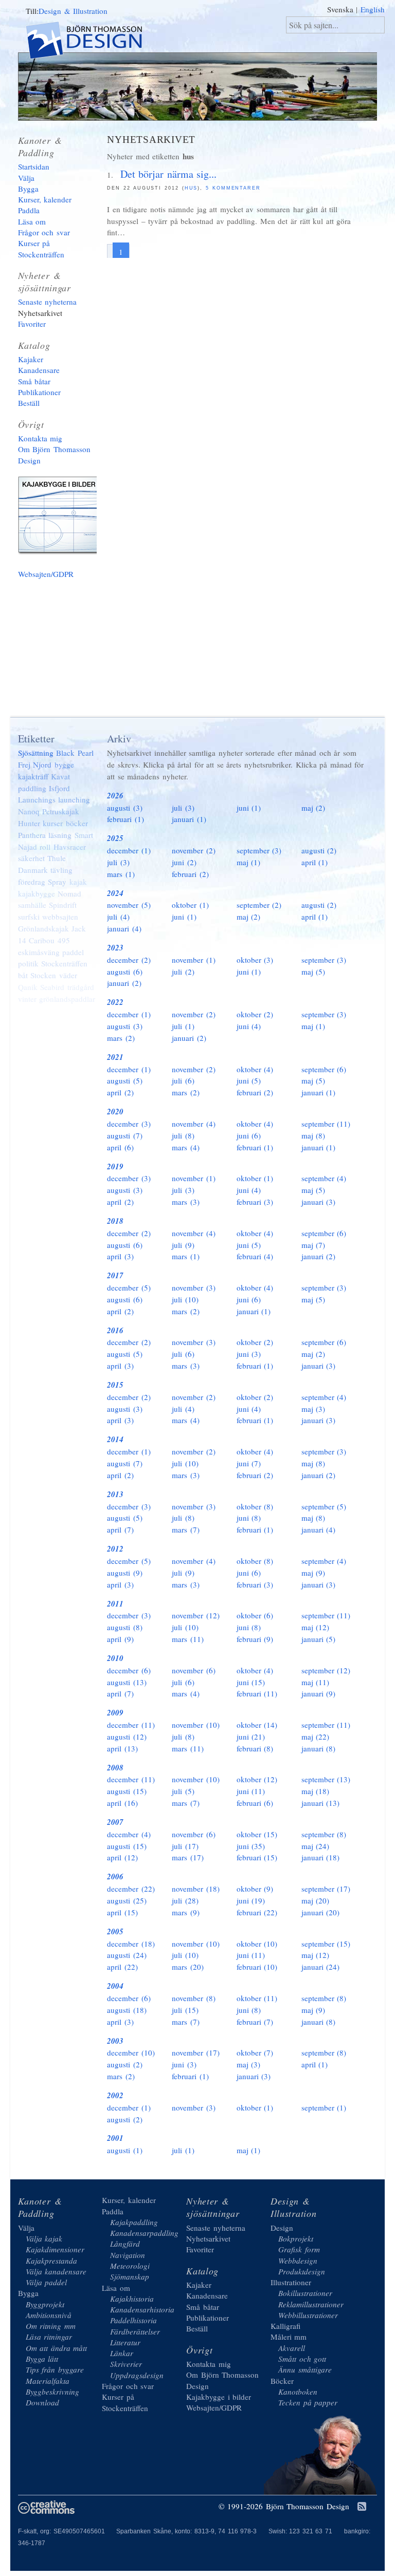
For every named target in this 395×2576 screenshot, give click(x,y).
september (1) (324, 2107)
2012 (115, 1549)
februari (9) (255, 1639)
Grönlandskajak (43, 928)
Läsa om (32, 221)
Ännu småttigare (305, 2369)
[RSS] (362, 2507)
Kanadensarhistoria (142, 2309)
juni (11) (251, 1791)
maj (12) (316, 1627)
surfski (29, 917)
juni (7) (249, 1463)
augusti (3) (125, 808)
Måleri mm (289, 2337)
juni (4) (249, 1026)
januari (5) (319, 1639)
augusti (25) (127, 1900)
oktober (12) (257, 1779)
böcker (77, 823)
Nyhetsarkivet (40, 313)
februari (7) (255, 2022)
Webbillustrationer (308, 2315)
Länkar (122, 2353)
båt (23, 975)
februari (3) (255, 1202)
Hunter (29, 823)
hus (191, 188)
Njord (42, 764)
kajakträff (33, 776)
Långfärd (125, 2244)
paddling (32, 788)
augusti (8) (125, 1627)
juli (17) (185, 1846)
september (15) (326, 1944)
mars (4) (186, 1147)
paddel (73, 952)
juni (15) (251, 1682)
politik (28, 963)
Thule (57, 858)
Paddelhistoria (133, 2320)
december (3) (129, 1124)
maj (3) (313, 1409)
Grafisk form (299, 2249)
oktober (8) (255, 1506)
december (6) (129, 1670)
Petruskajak (61, 811)
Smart (84, 835)
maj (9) (313, 1573)
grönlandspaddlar (67, 999)
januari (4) (124, 928)
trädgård (81, 987)
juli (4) (118, 917)
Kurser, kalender (45, 199)
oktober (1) (190, 905)
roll (45, 847)
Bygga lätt (42, 2359)
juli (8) (183, 1135)
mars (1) (121, 874)
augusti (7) (125, 1135)
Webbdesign (298, 2261)
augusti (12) (127, 1737)
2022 (115, 1002)
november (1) (194, 960)
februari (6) (255, 1803)
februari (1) (125, 819)
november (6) (194, 1670)
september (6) (324, 1069)
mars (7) (186, 1529)
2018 (115, 1221)
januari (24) (321, 1967)
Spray (57, 882)
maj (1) (249, 862)
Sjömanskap (130, 2276)
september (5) (324, 1506)
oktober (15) (257, 1834)
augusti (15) (127, 1791)
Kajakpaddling (134, 2222)
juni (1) (249, 808)
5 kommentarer (233, 188)
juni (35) (251, 1846)
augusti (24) (127, 1955)
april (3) (120, 1256)
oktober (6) (255, 1615)
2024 (115, 893)
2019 (115, 1166)
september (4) (324, 1178)
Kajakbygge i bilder (62, 517)
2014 (115, 1439)
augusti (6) (125, 972)
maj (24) (316, 1846)
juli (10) (185, 1299)
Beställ (29, 403)
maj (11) (316, 1682)
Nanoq (29, 811)
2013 (115, 1494)
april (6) (120, 1147)
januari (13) (321, 1803)
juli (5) (183, 1791)
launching (74, 799)
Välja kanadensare (56, 2271)
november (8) (194, 1998)
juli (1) (183, 1026)
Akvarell (292, 2348)
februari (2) (190, 874)
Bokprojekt (296, 2238)
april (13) (122, 1748)
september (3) (259, 850)
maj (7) (313, 1245)
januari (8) (319, 1748)
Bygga (28, 189)
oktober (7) (255, 2052)
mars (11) (188, 1639)
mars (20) (188, 1967)
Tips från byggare (55, 2369)
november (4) (194, 1124)
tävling (61, 870)
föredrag (32, 882)
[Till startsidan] (93, 42)
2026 (115, 796)
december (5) (129, 1287)
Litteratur (125, 2342)
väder (68, 975)
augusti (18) (127, 2010)
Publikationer (39, 392)
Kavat (60, 776)
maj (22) (316, 1737)
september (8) (324, 1834)
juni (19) (251, 1900)
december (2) (129, 960)
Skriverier (126, 2364)
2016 (115, 1330)
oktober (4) (255, 1069)
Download (42, 2402)
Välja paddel (47, 2282)
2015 (115, 1385)
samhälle (32, 905)
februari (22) (257, 1912)
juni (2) (184, 862)
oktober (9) (255, 1889)
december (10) (131, 2052)
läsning (60, 835)
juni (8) (249, 1518)
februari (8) (255, 1748)
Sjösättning (36, 753)
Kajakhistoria (132, 2299)
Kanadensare (39, 370)
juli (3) (183, 808)
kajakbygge (37, 893)
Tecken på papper (308, 2402)
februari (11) (257, 1693)
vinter (27, 999)
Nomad (69, 893)
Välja (26, 178)
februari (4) (255, 1256)
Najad (28, 847)
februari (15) (257, 1857)
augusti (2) (319, 850)
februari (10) (257, 1967)
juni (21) (251, 1737)
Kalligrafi (285, 2326)
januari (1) (189, 819)
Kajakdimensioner (55, 2249)
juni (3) (249, 1354)
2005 (115, 1931)
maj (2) (313, 808)
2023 (115, 948)
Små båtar (34, 381)
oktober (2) (255, 1014)
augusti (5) (125, 1080)
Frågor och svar (44, 232)
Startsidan (34, 166)
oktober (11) (257, 1998)
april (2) (120, 1092)
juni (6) (249, 1135)
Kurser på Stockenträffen (41, 248)
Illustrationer (291, 2282)
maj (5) (313, 972)
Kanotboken (298, 2392)
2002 (115, 2095)
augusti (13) (127, 1682)
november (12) (196, 1615)
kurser (53, 823)
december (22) (131, 1889)
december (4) (129, 1834)
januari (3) (319, 1202)
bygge (64, 764)
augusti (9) (125, 1573)
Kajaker (31, 359)
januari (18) (321, 1857)
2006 (115, 1877)
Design (282, 2228)
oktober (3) (255, 960)
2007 (115, 1822)
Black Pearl (75, 753)
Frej (24, 764)
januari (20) (321, 1912)
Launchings (37, 799)
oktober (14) (257, 1725)
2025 (115, 838)
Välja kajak (44, 2238)
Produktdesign (302, 2271)
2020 (115, 1112)
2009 (115, 1713)
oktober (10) (257, 1944)
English (373, 9)
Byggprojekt (45, 2304)
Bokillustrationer (305, 2293)
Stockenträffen (64, 963)
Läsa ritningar (49, 2337)
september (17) (326, 1889)
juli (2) (183, 972)
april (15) (122, 1912)
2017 (115, 1275)
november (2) (194, 850)
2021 (115, 1057)
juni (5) (249, 1080)
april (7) (120, 1529)
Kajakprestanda (51, 2261)
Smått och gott (302, 2359)
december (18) (131, 1944)
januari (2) (124, 983)
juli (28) (185, 1900)
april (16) (122, 1803)
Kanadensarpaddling (144, 2233)
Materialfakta (48, 2381)
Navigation (128, 2255)
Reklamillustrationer (311, 2304)
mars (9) (186, 1912)
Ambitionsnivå (49, 2315)
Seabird (52, 987)
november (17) (196, 2052)
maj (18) (316, 1791)
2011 (115, 1604)
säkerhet (31, 858)
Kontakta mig (40, 438)
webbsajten (60, 917)
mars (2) (121, 1038)
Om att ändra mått (57, 2348)
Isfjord (59, 788)
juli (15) (185, 2010)
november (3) (194, 1287)
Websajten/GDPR (46, 574)
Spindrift (63, 905)
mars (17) (188, 1857)
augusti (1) (125, 2150)
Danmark (33, 870)
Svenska (340, 9)
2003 (115, 2041)
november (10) (196, 1725)
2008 (115, 1768)
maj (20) (316, 1900)
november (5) (129, 905)
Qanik (28, 987)
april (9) (120, 1639)
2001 (115, 2138)
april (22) (122, 1967)
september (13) (326, 1779)
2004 (115, 1986)
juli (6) (183, 1080)
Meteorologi (130, 2266)
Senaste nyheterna (48, 302)
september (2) (259, 905)
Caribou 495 (49, 940)
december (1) (129, 850)
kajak (78, 882)
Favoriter (32, 324)
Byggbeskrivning (52, 2392)
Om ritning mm (51, 2326)
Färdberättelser (135, 2331)
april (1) (315, 862)
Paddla (29, 210)
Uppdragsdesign (137, 2375)
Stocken (43, 975)
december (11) (131, 1725)
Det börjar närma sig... (169, 174)
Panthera (32, 835)
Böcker (282, 2381)
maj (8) (313, 1135)
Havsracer (70, 847)
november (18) (196, 1889)
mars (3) (186, 1202)
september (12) (326, 1670)
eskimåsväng (39, 952)
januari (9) (319, 1693)
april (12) (122, 1857)
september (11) (326, 1124)
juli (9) (183, 1245)
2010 (115, 1658)
